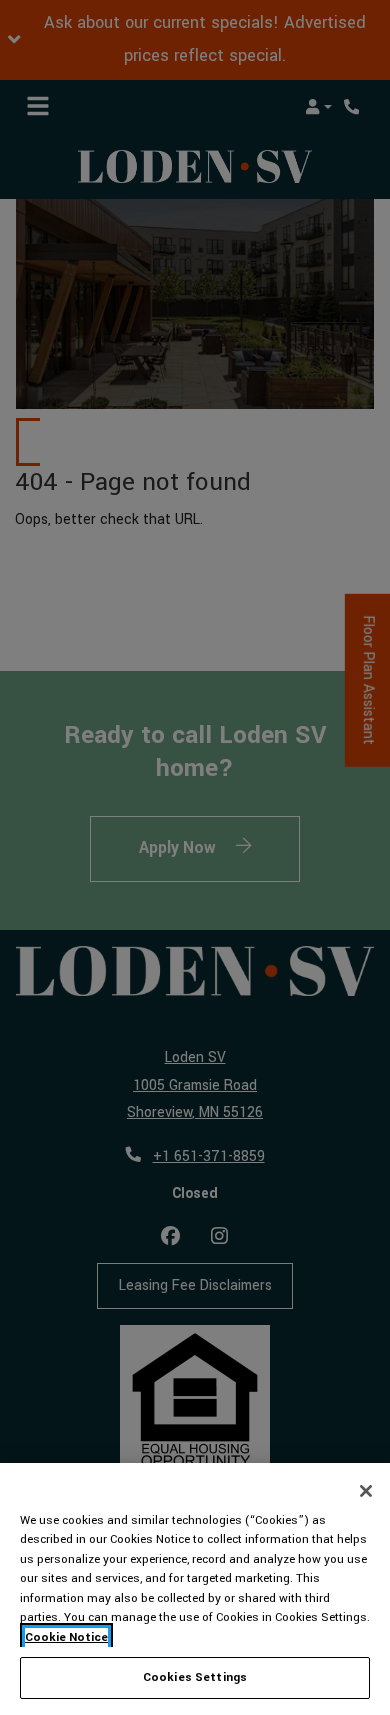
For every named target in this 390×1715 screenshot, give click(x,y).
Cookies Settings (195, 1677)
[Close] (366, 1491)
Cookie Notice (66, 1637)
